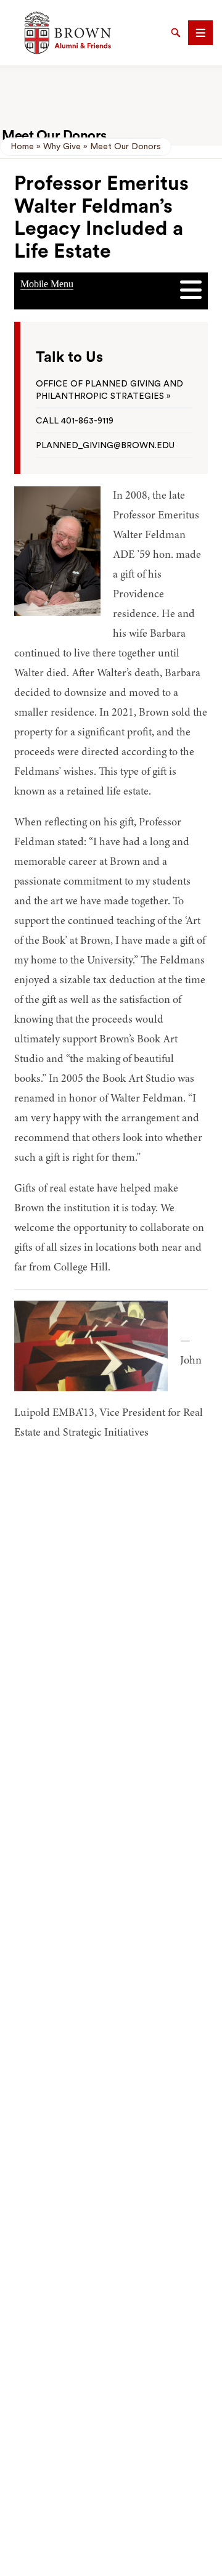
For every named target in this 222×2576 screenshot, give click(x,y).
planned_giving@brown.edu (105, 446)
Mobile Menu (47, 284)
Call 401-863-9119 (75, 421)
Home (22, 147)
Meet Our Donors (125, 147)
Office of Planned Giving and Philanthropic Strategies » (109, 390)
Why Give (62, 147)
